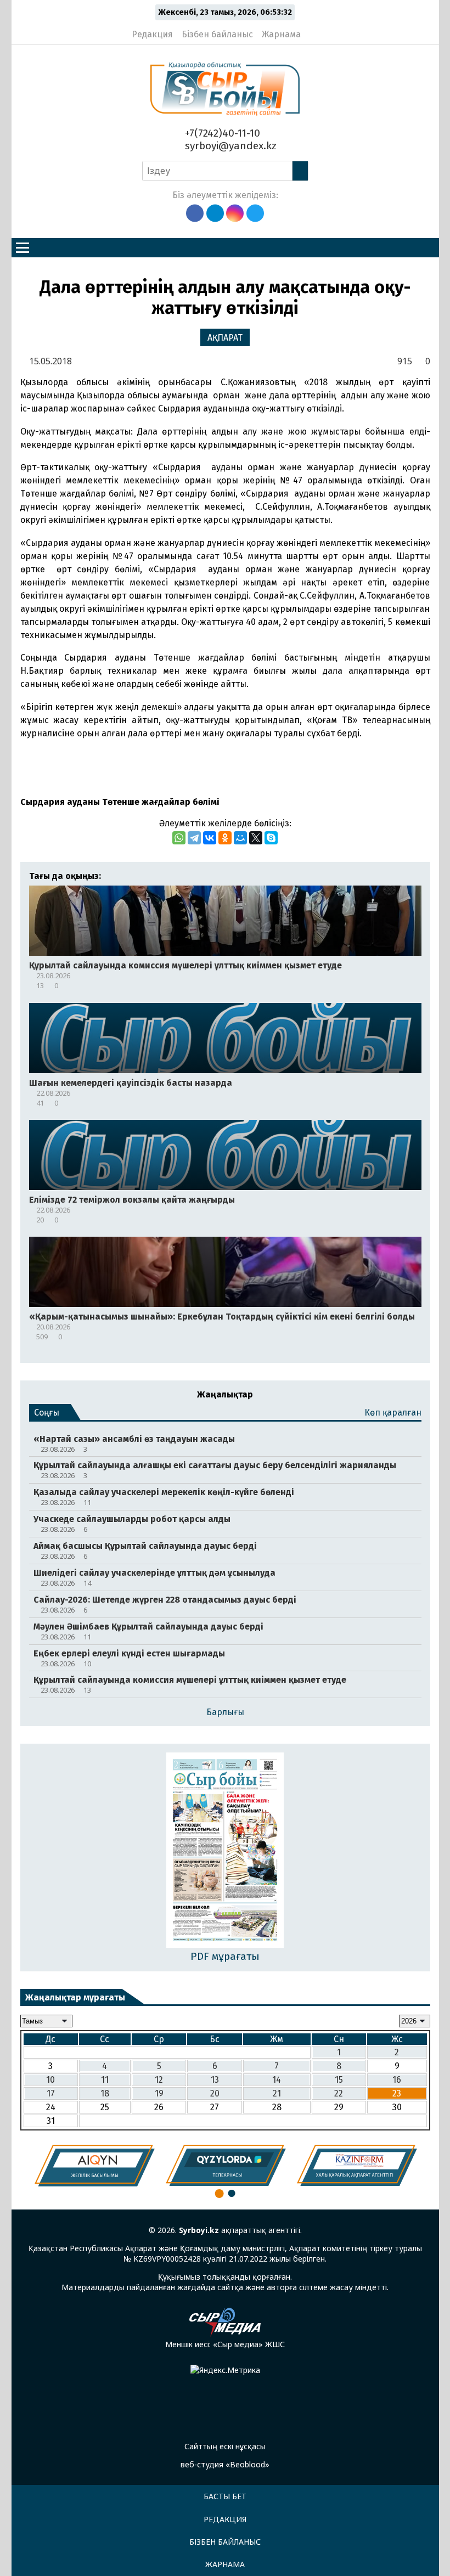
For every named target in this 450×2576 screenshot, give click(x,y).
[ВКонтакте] (210, 838)
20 (215, 2093)
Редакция (152, 34)
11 (105, 2080)
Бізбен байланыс (217, 34)
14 (277, 2080)
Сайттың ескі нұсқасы (225, 2446)
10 (50, 2080)
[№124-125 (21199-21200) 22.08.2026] (225, 1851)
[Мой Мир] (240, 838)
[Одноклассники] (225, 838)
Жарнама (281, 34)
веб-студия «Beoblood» (225, 2464)
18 (105, 2093)
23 (397, 2093)
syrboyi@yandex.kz (229, 146)
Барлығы (225, 1712)
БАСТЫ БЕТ (225, 2496)
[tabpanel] (95, 2166)
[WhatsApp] (179, 838)
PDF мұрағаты (225, 1956)
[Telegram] (194, 838)
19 (159, 2093)
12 (159, 2080)
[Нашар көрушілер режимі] (313, 30)
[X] (256, 838)
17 (51, 2093)
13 (215, 2080)
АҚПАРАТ (225, 338)
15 (339, 2080)
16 (397, 2080)
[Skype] (271, 838)
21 (277, 2093)
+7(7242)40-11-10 (221, 133)
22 (339, 2093)
